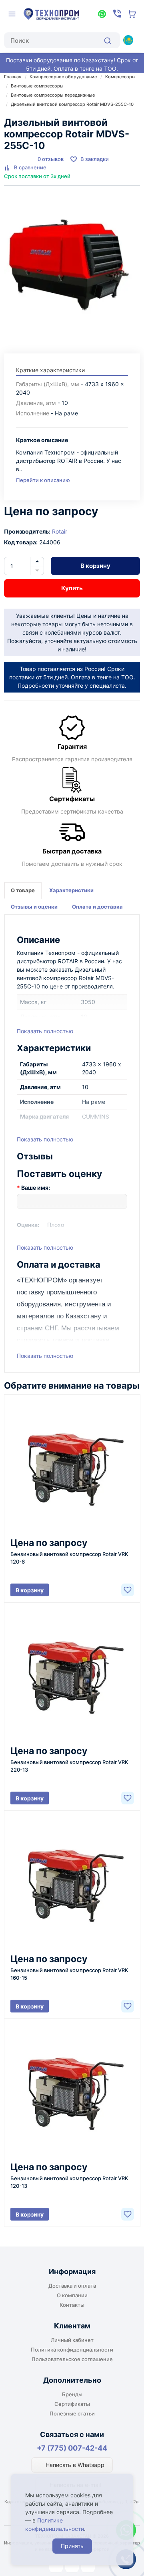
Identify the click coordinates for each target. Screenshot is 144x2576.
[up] (37, 562)
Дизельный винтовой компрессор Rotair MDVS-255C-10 (72, 104)
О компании (72, 2295)
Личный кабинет (72, 2340)
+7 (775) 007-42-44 (72, 2448)
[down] (37, 571)
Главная (13, 77)
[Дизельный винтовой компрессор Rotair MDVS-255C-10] (72, 266)
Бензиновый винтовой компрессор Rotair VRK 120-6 (69, 1558)
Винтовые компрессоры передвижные (53, 95)
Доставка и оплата (72, 2286)
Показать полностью (45, 1031)
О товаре (23, 890)
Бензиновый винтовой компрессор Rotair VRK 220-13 (69, 1766)
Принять (72, 2546)
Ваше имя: (36, 1188)
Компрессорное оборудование (63, 77)
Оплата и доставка (97, 907)
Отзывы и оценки (34, 907)
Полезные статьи (72, 2413)
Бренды (72, 2394)
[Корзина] (132, 14)
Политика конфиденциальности (72, 2350)
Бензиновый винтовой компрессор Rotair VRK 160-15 (69, 1974)
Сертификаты (72, 2404)
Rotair (60, 531)
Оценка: (28, 1225)
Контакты (72, 2305)
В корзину (95, 566)
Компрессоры (120, 77)
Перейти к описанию (43, 480)
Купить (72, 588)
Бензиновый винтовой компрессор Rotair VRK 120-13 (69, 2182)
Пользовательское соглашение (72, 2359)
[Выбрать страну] (128, 40)
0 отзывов (51, 159)
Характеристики (71, 890)
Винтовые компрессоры (37, 86)
